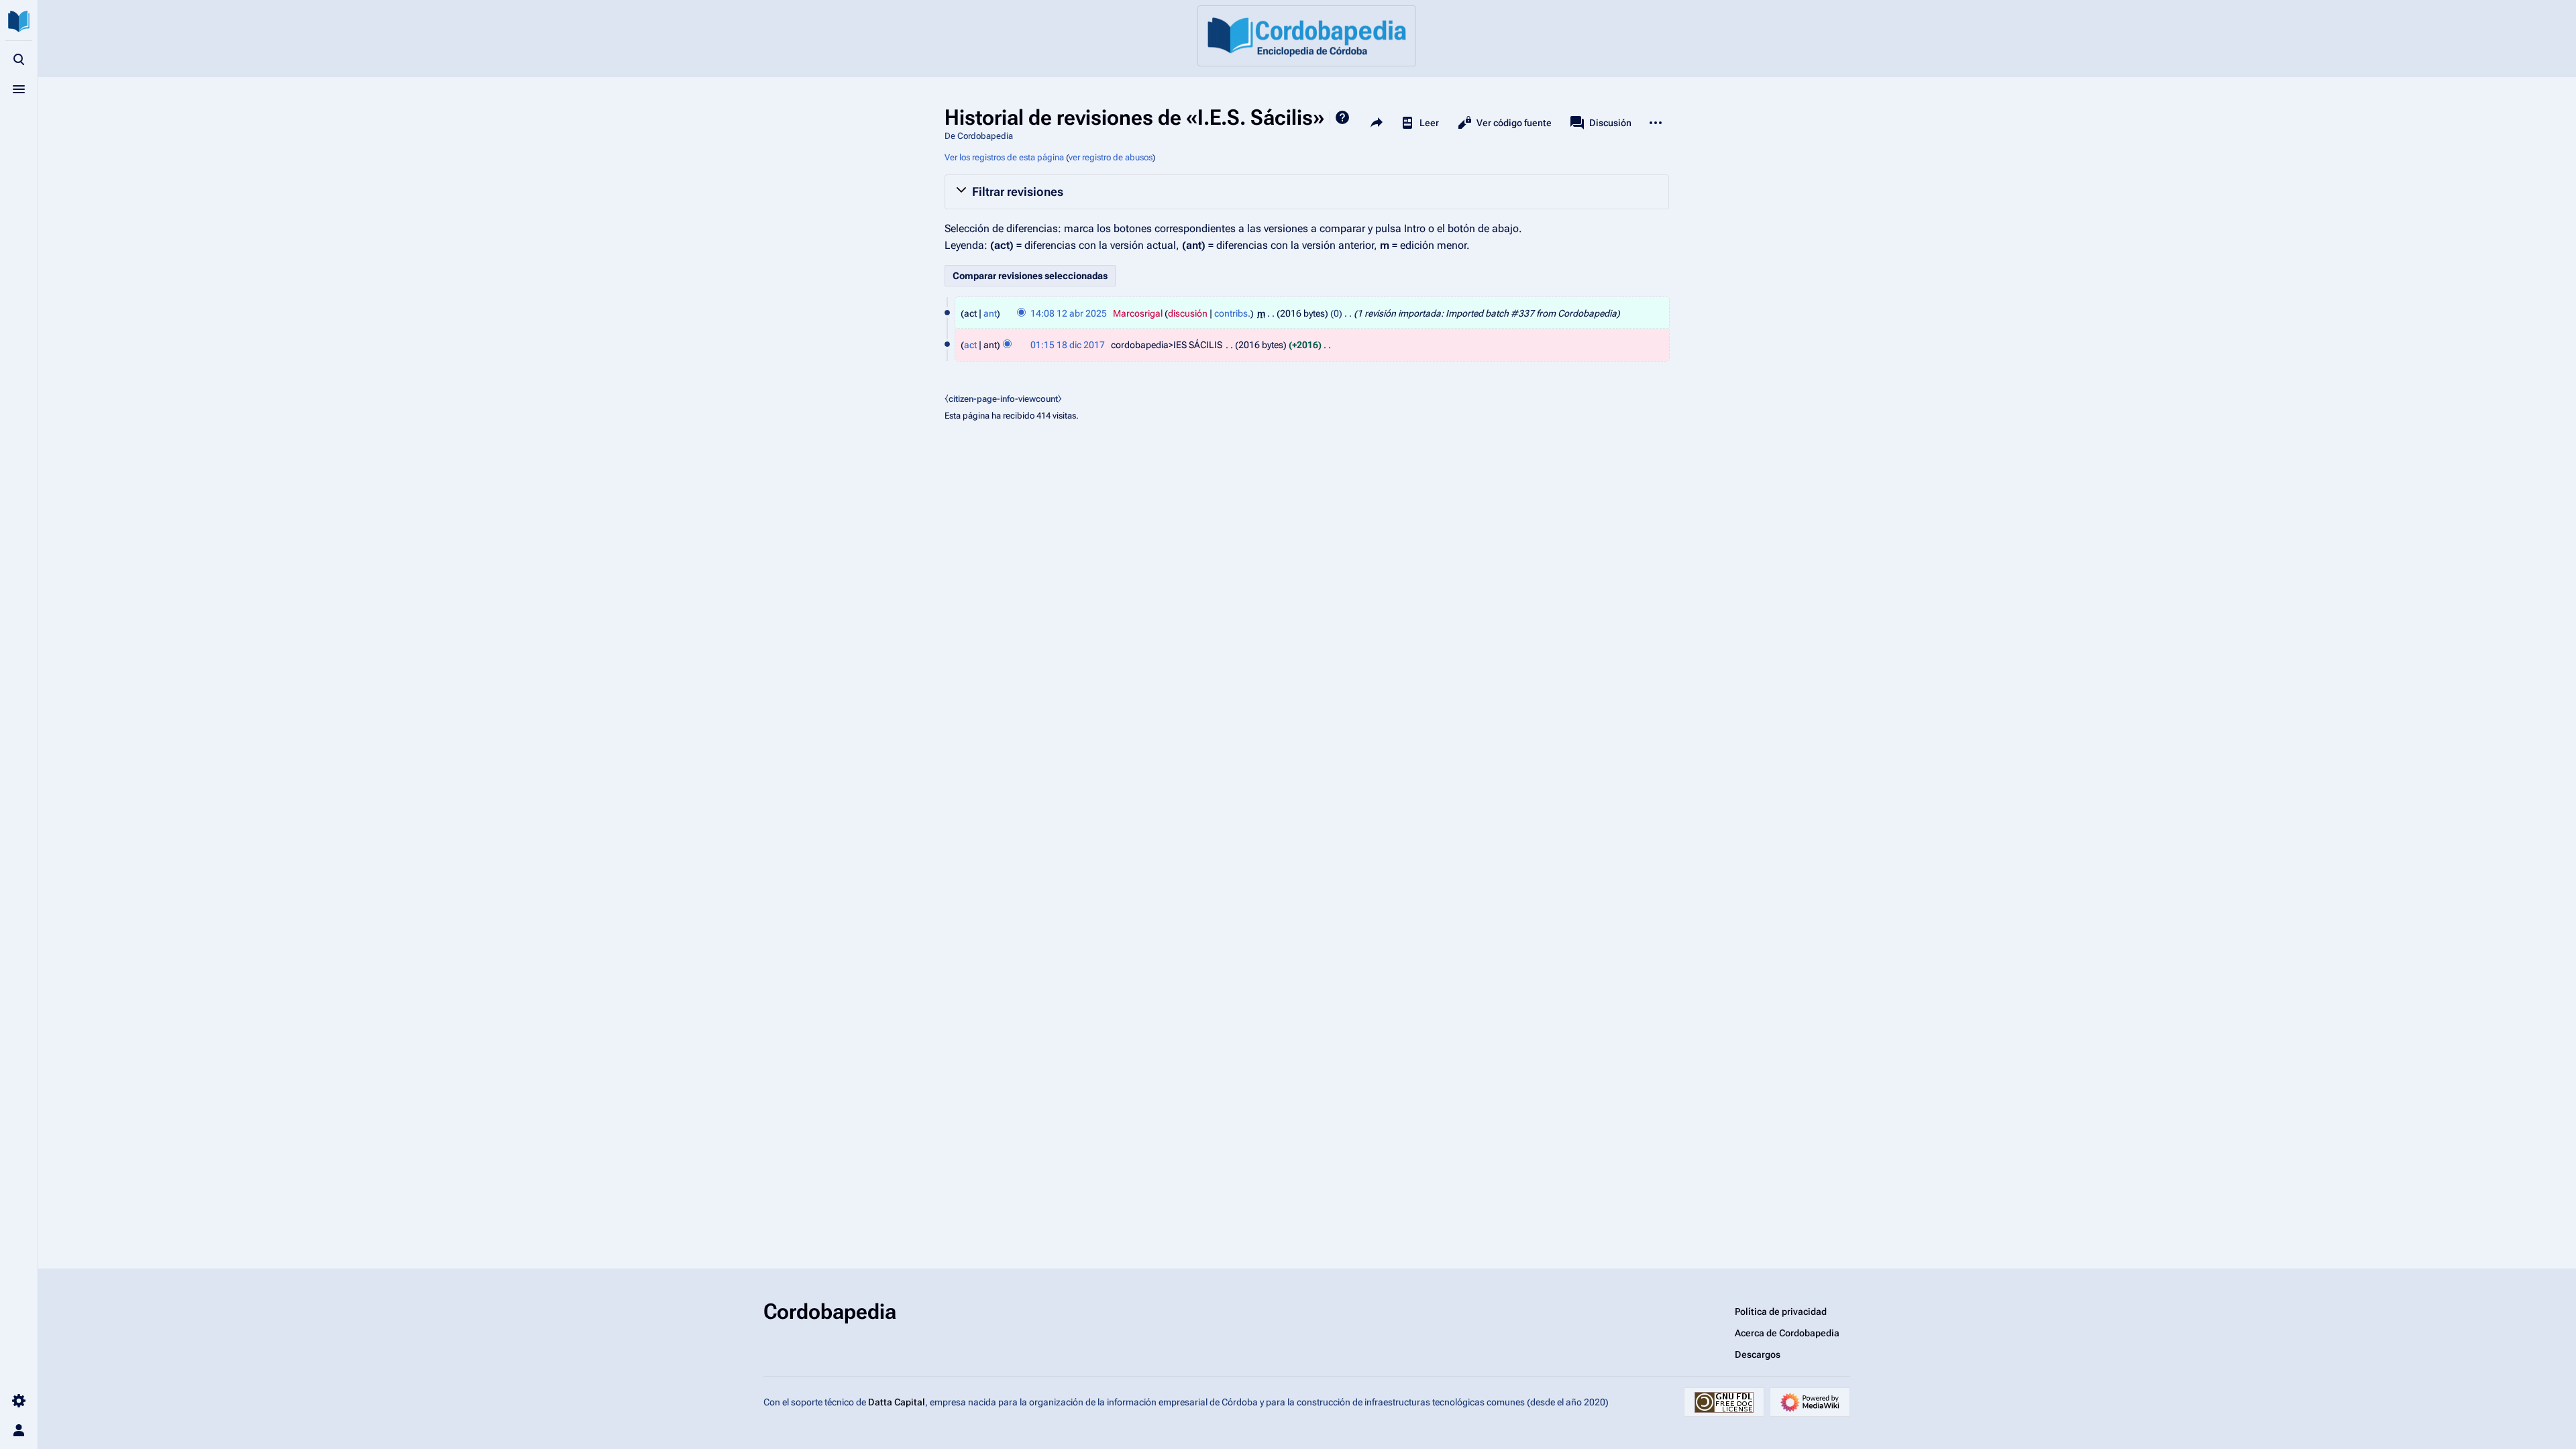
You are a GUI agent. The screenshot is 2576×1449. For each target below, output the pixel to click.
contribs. (1232, 313)
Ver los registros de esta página (1004, 157)
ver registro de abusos (1111, 157)
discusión (1188, 313)
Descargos (1758, 1354)
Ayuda (1342, 117)
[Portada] (1307, 36)
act (970, 345)
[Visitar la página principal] (19, 21)
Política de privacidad (1781, 1311)
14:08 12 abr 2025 (1069, 313)
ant (990, 313)
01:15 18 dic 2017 (1068, 345)
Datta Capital (897, 1402)
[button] (1307, 192)
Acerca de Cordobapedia (1787, 1333)
